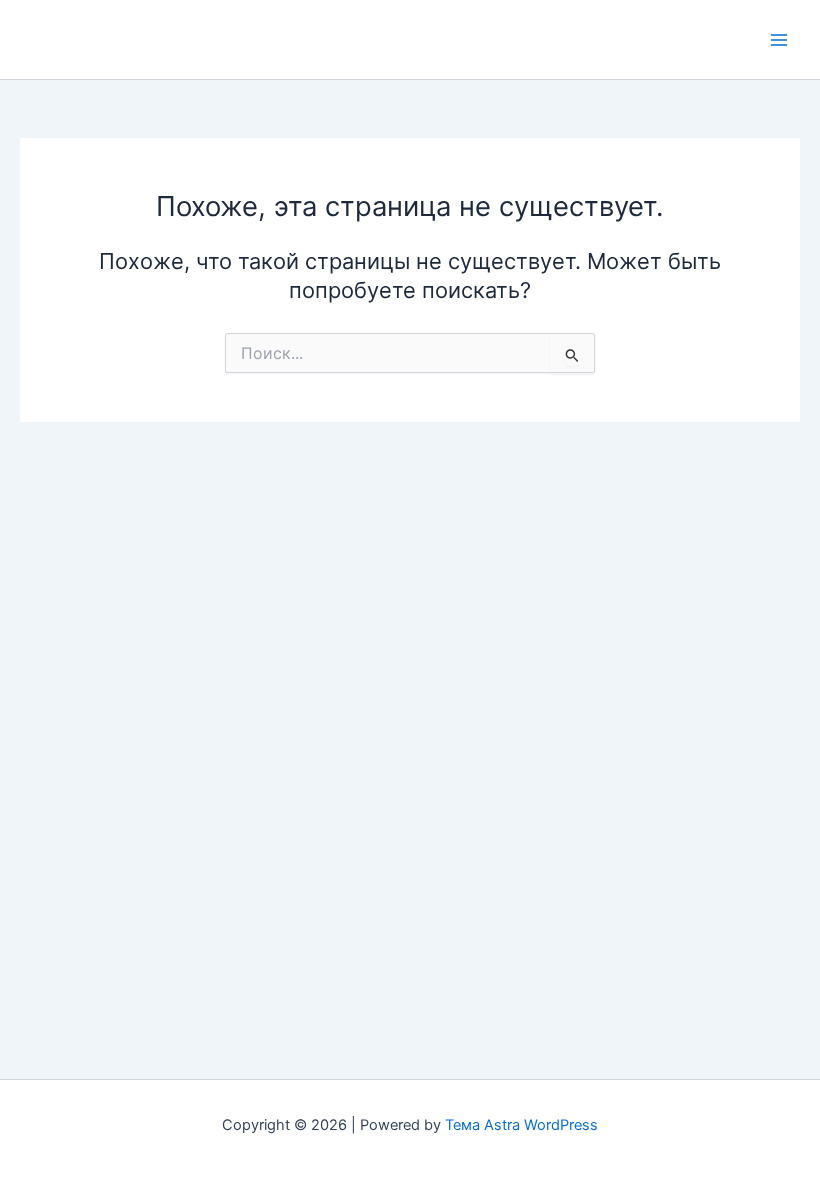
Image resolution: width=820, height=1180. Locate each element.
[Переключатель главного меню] (779, 40)
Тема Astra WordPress (521, 1125)
